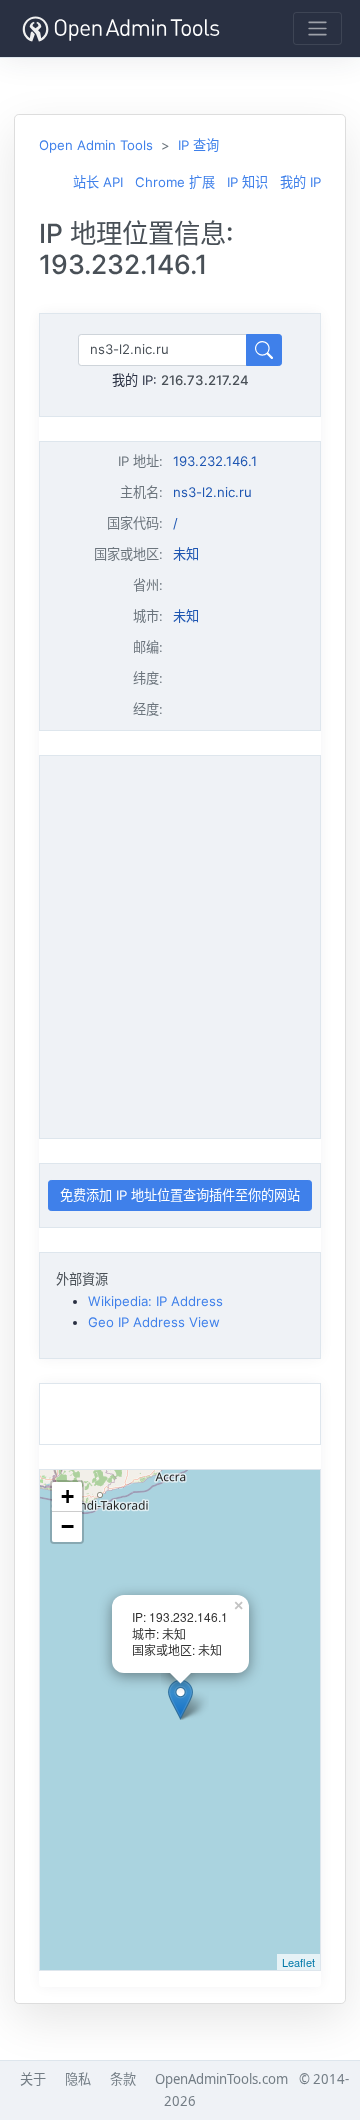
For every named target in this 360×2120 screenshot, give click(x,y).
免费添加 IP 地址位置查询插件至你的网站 (180, 1195)
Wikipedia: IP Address (155, 1301)
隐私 (78, 2079)
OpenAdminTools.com (221, 2079)
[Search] (264, 349)
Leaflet (298, 1962)
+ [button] (67, 1496)
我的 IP (300, 182)
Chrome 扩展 (175, 182)
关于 (33, 2079)
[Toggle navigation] (317, 28)
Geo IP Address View (154, 1322)
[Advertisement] (180, 944)
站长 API (98, 182)
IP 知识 (247, 182)
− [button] (67, 1526)
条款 (123, 2079)
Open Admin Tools (96, 145)
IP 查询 (198, 145)
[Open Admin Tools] (121, 28)
